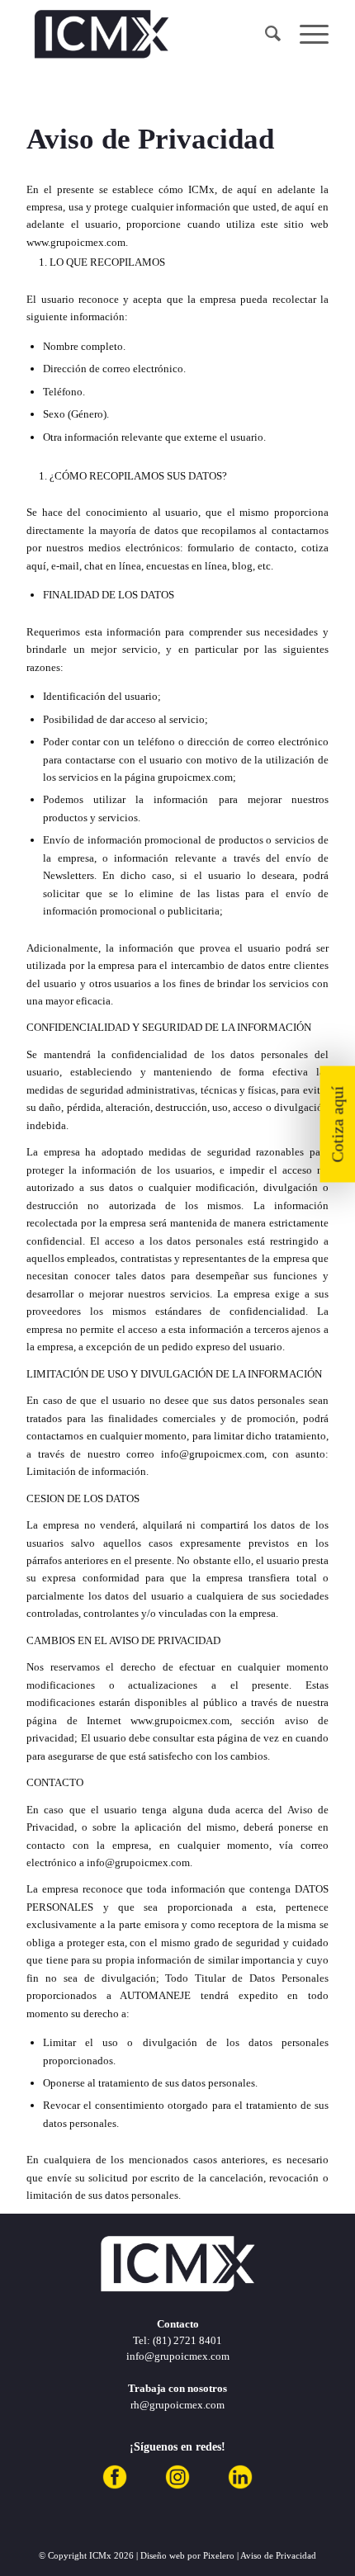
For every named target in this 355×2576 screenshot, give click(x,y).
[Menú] (306, 34)
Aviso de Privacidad (278, 2555)
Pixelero (219, 2555)
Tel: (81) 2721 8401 (177, 2340)
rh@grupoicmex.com (177, 2405)
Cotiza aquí (338, 1125)
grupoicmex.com (195, 777)
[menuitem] (265, 34)
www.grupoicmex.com (76, 242)
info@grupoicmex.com (213, 1454)
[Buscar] (265, 34)
